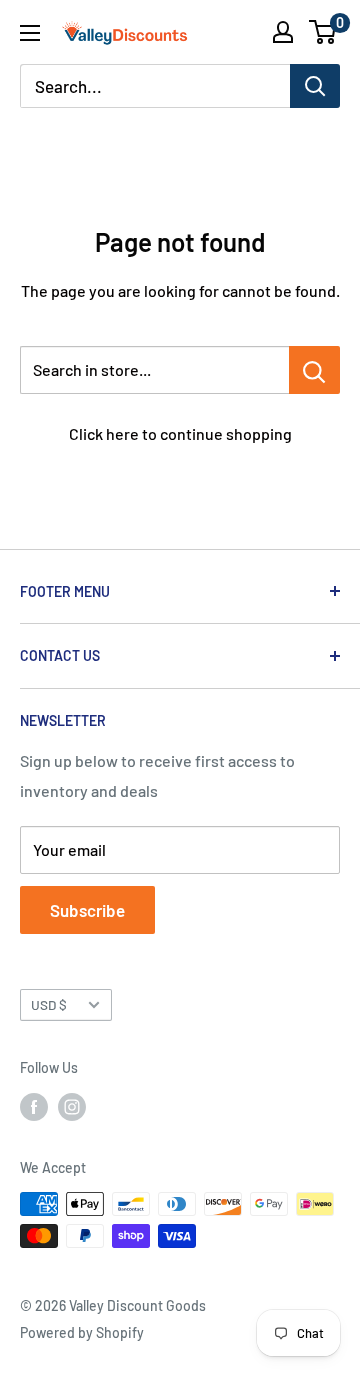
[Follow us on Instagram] (72, 1107)
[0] (323, 32)
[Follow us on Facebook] (34, 1107)
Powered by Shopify (82, 1332)
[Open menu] (30, 33)
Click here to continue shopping (180, 433)
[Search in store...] (314, 370)
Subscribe (87, 910)
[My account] (283, 32)
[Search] (315, 86)
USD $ (49, 1004)
